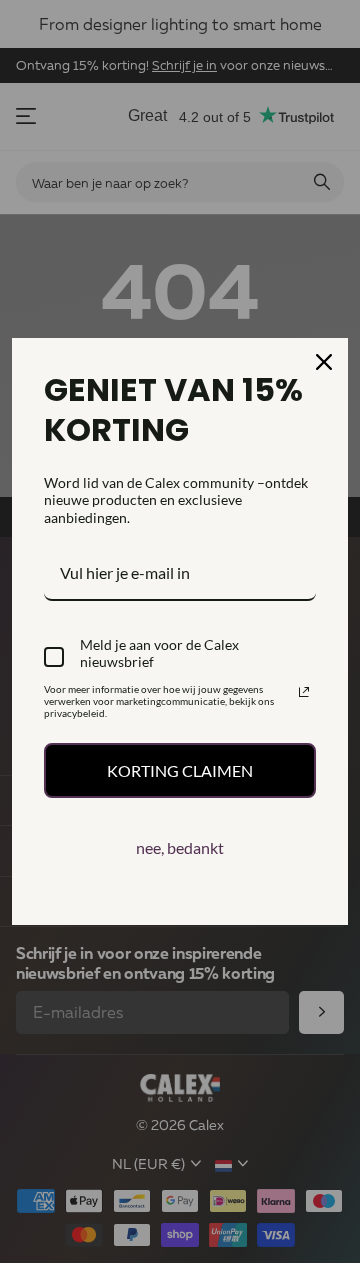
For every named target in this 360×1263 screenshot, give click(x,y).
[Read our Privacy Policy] (304, 692)
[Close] (324, 362)
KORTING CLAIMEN (180, 770)
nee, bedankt (180, 847)
